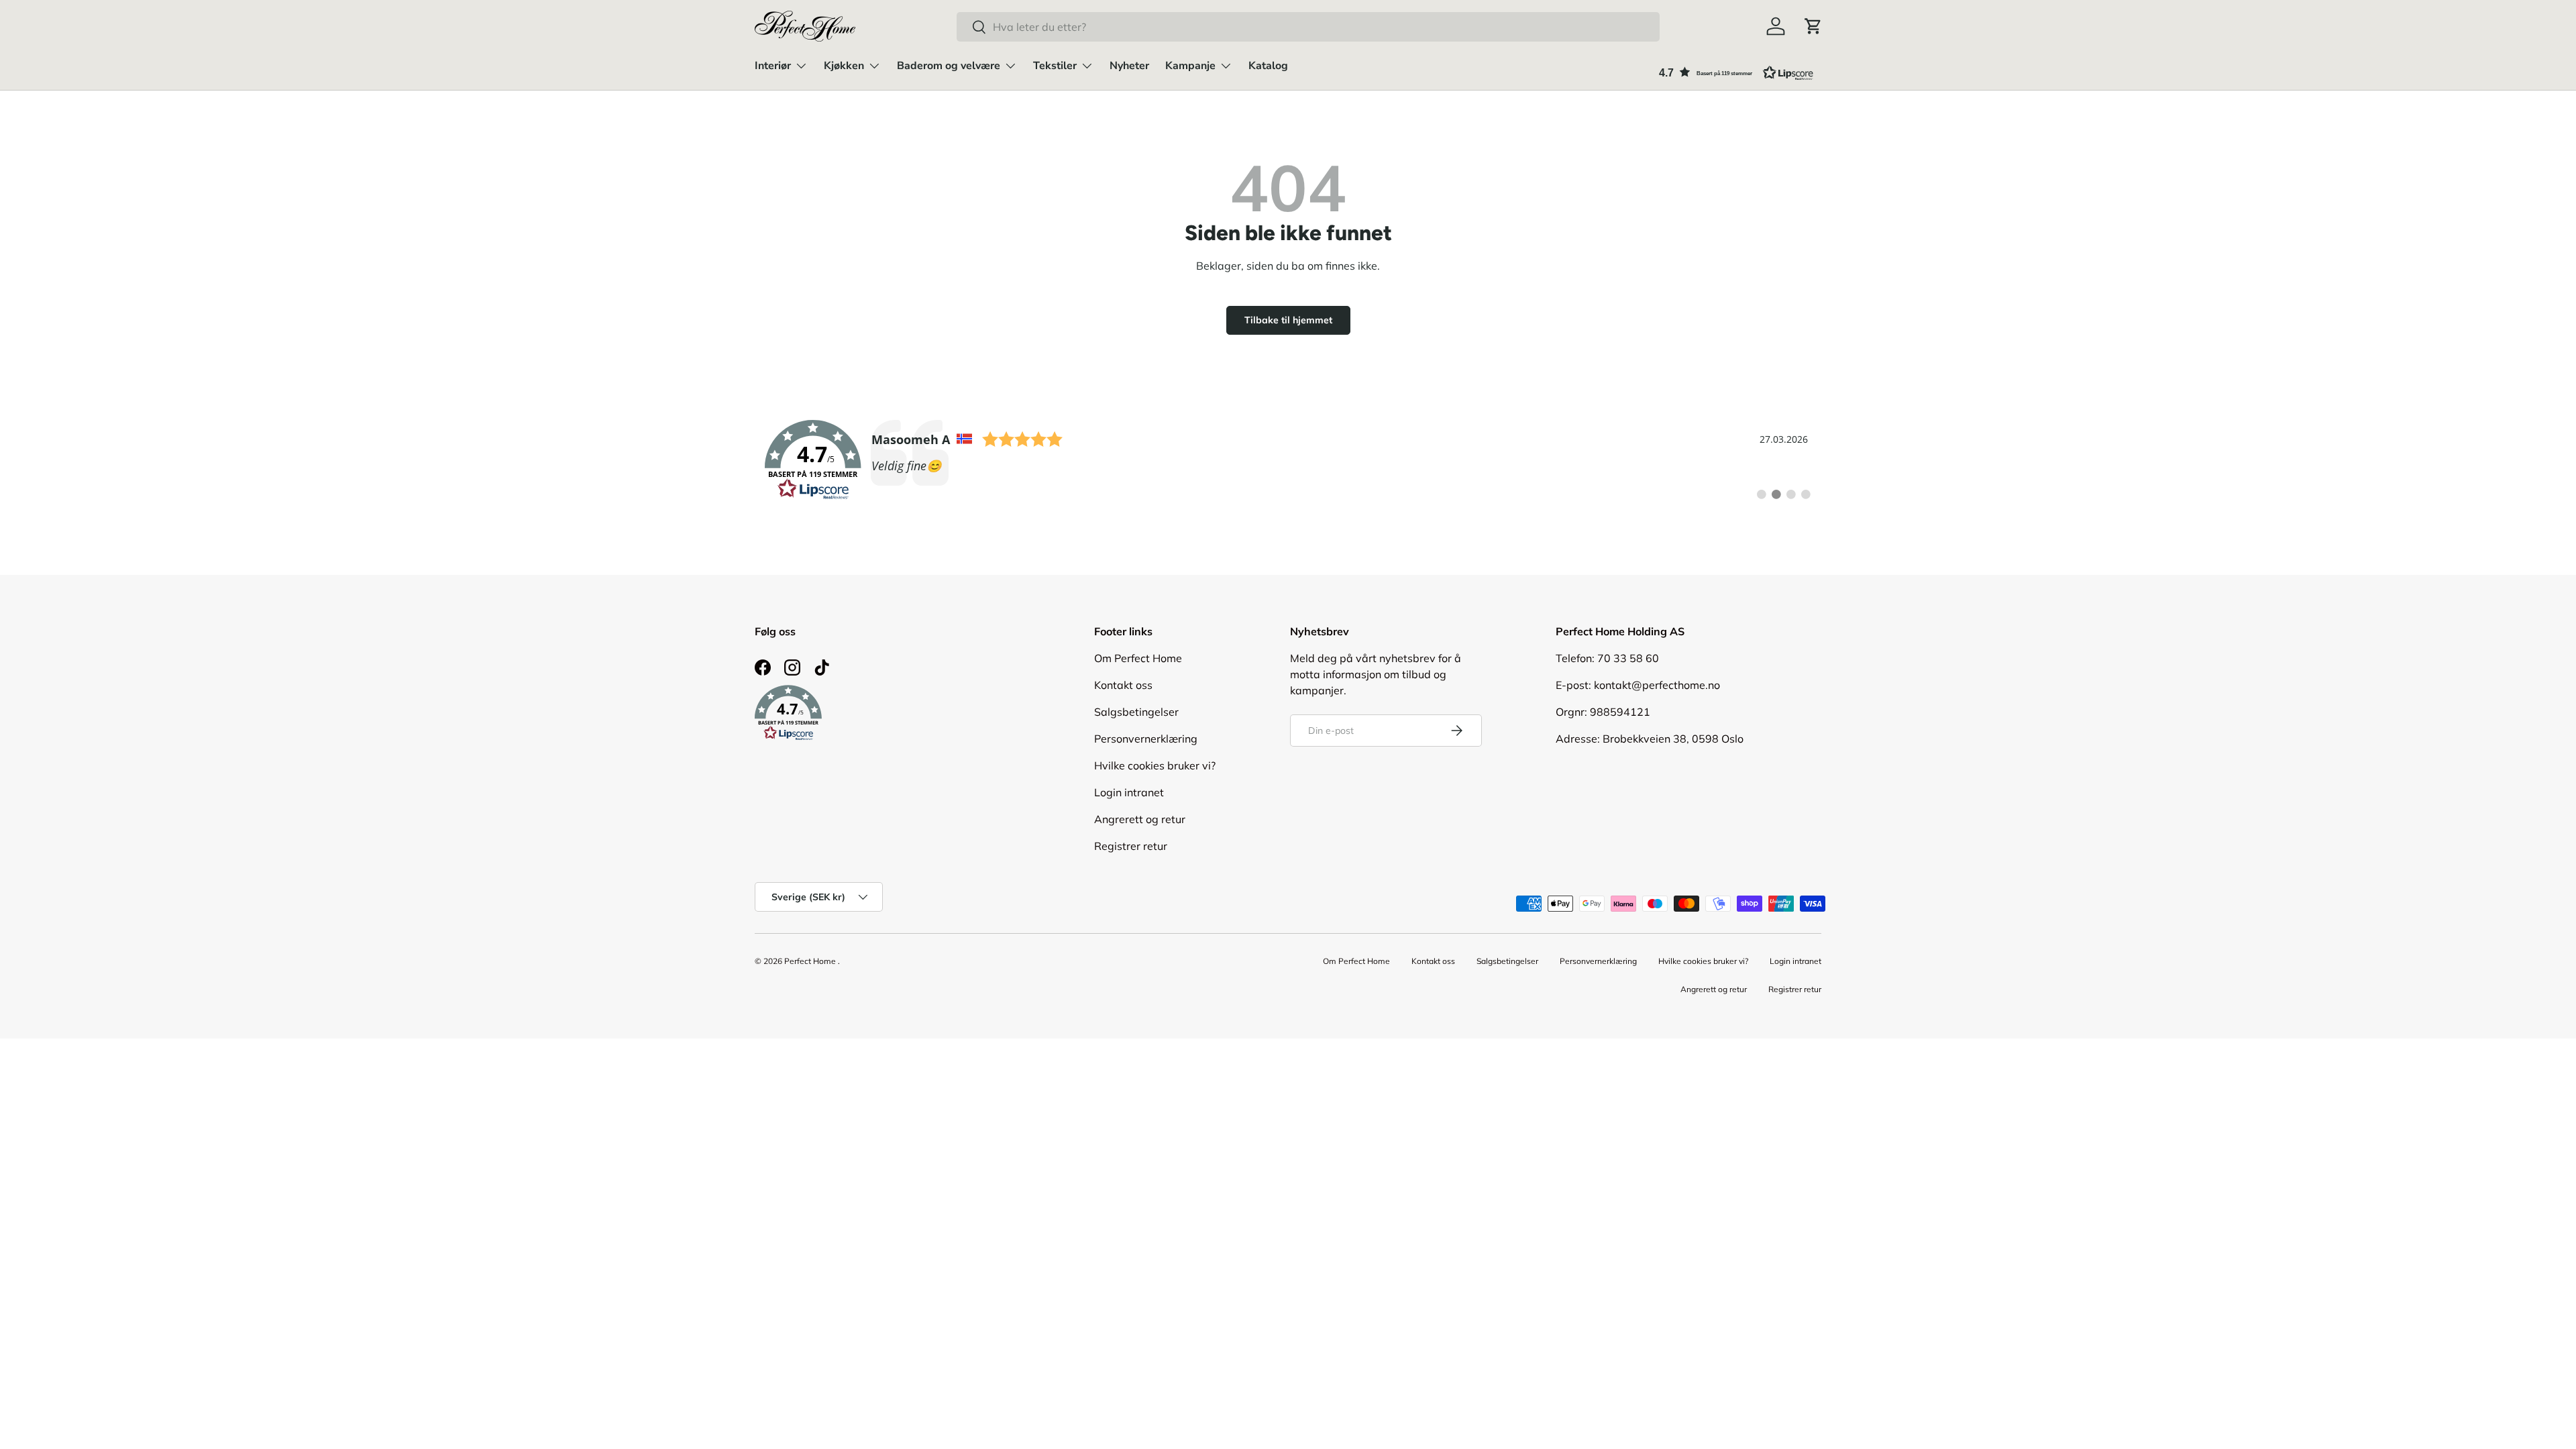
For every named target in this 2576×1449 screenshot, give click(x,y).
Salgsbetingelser (1136, 712)
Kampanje (1190, 66)
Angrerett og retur (1140, 819)
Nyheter (1129, 66)
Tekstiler (1055, 66)
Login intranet (1129, 792)
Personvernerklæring (1146, 739)
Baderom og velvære (949, 66)
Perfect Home (810, 961)
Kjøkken (844, 66)
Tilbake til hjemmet (1288, 320)
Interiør (773, 66)
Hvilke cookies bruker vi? (1155, 765)
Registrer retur (1131, 846)
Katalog (1268, 66)
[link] (1288, 460)
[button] (1813, 26)
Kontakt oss (1123, 685)
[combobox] (1308, 27)
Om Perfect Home (1138, 658)
